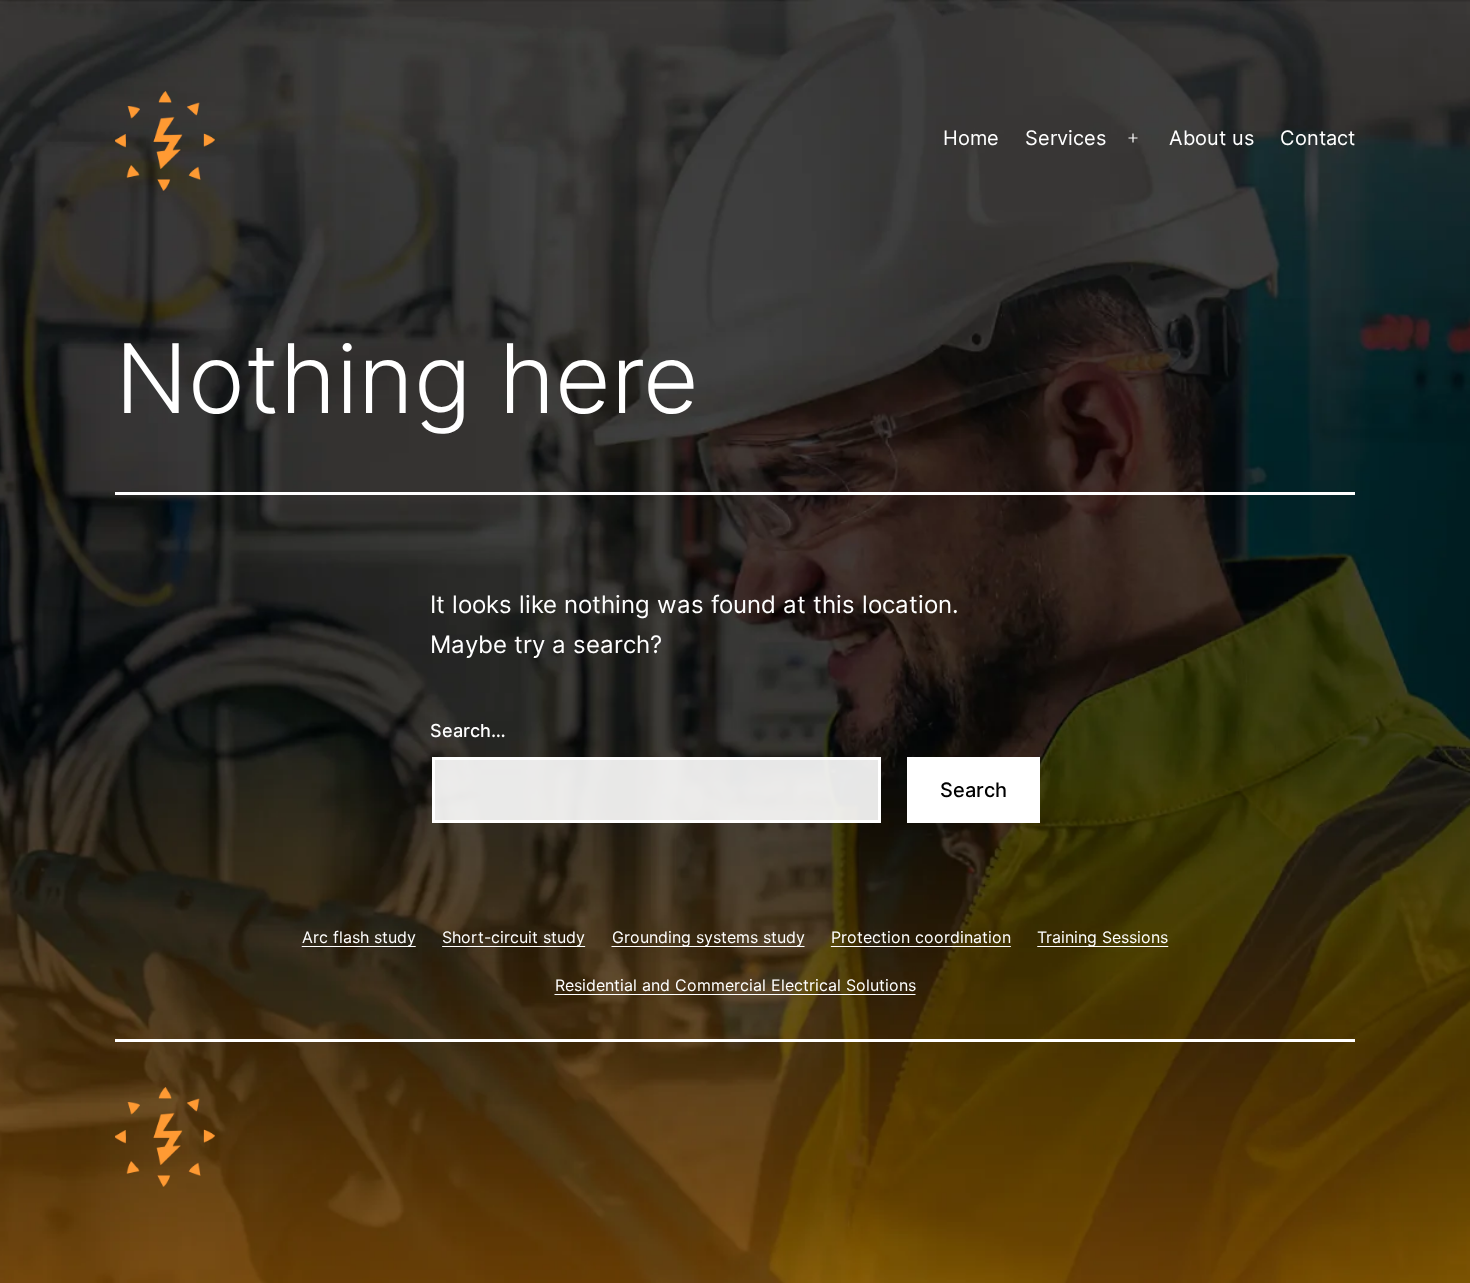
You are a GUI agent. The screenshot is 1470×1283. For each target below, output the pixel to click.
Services (1065, 138)
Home (971, 138)
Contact (1317, 138)
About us (1211, 138)
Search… (468, 730)
